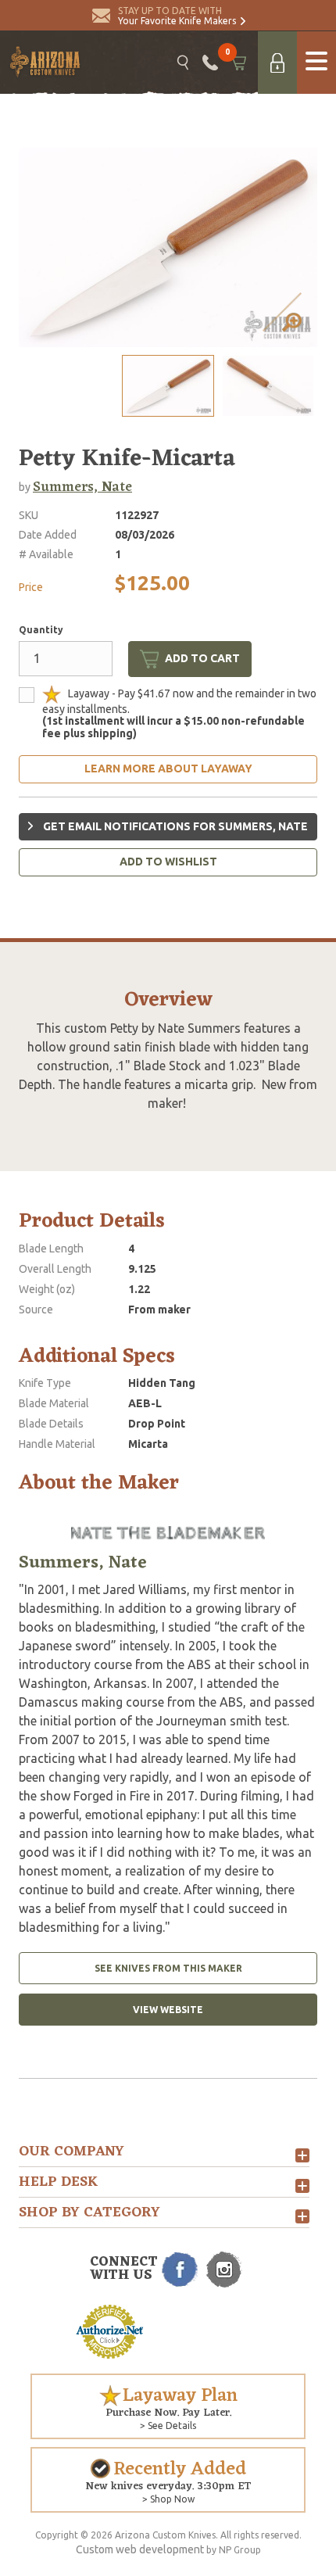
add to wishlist (168, 862)
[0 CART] (238, 63)
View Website (168, 2010)
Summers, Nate (82, 487)
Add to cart (202, 658)
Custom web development (140, 2549)
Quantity (41, 630)
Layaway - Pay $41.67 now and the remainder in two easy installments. (179, 713)
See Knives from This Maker (168, 1968)
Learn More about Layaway (168, 769)
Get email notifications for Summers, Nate (174, 826)
